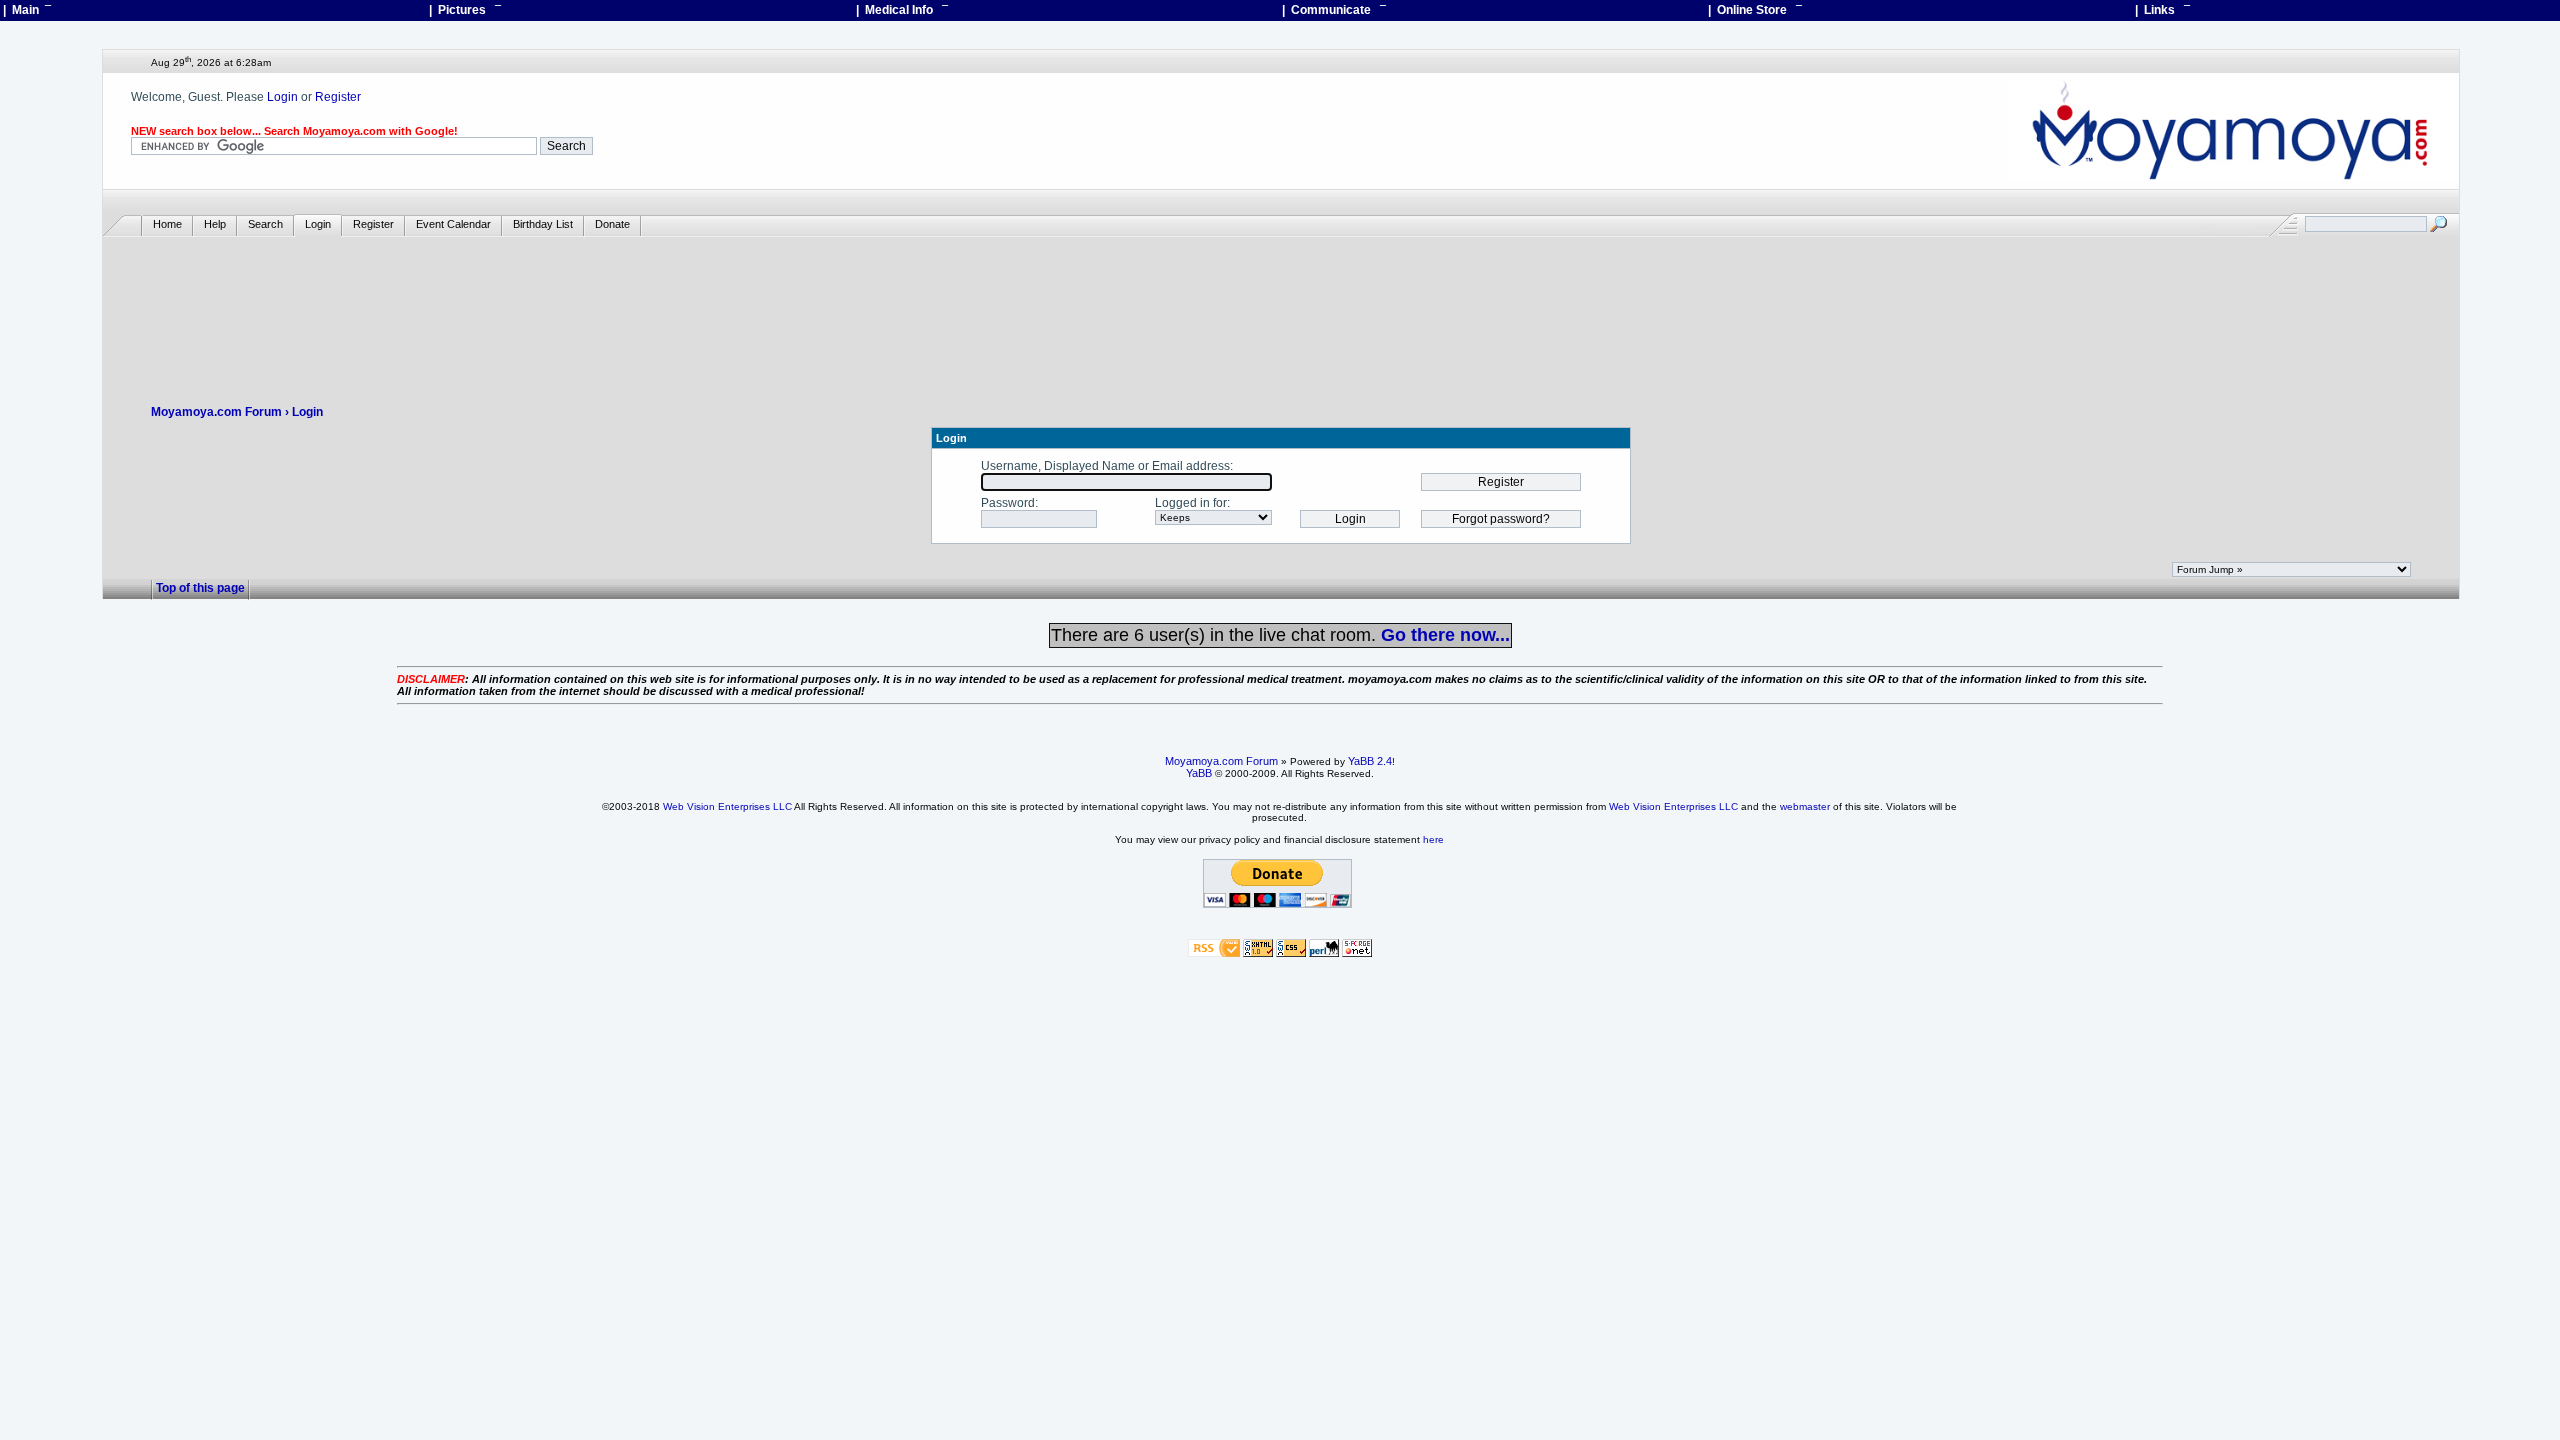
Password (1008, 503)
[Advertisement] (1281, 296)
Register (338, 97)
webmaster (1805, 806)
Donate (612, 224)
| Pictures (465, 10)
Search (265, 224)
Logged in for (1191, 503)
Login (282, 97)
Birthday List (543, 224)
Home (167, 224)
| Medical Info (902, 10)
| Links (2162, 10)
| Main (27, 10)
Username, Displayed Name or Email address (1105, 466)
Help (215, 224)
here (1433, 839)
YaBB (1199, 773)
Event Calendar (453, 224)
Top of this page (200, 588)
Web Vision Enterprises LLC (727, 806)
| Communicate (1334, 10)
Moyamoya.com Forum (216, 412)
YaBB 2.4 (1370, 761)
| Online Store (1755, 10)
